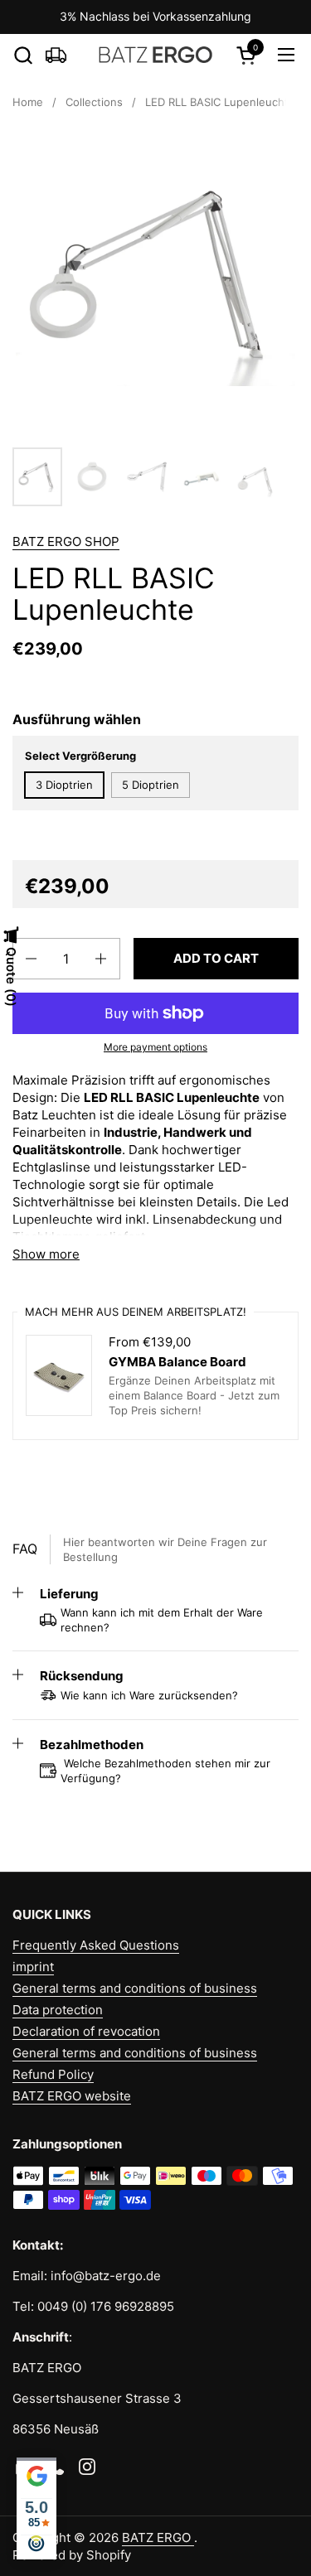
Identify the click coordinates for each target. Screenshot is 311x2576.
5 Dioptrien (151, 785)
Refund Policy (53, 2074)
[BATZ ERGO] (155, 55)
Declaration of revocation (86, 2031)
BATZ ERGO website (72, 2096)
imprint (33, 1967)
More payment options (155, 1047)
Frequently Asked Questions (96, 1945)
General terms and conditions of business (135, 1988)
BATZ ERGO (158, 2537)
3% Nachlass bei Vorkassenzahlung (155, 16)
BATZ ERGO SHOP (66, 541)
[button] (23, 55)
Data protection (58, 2010)
